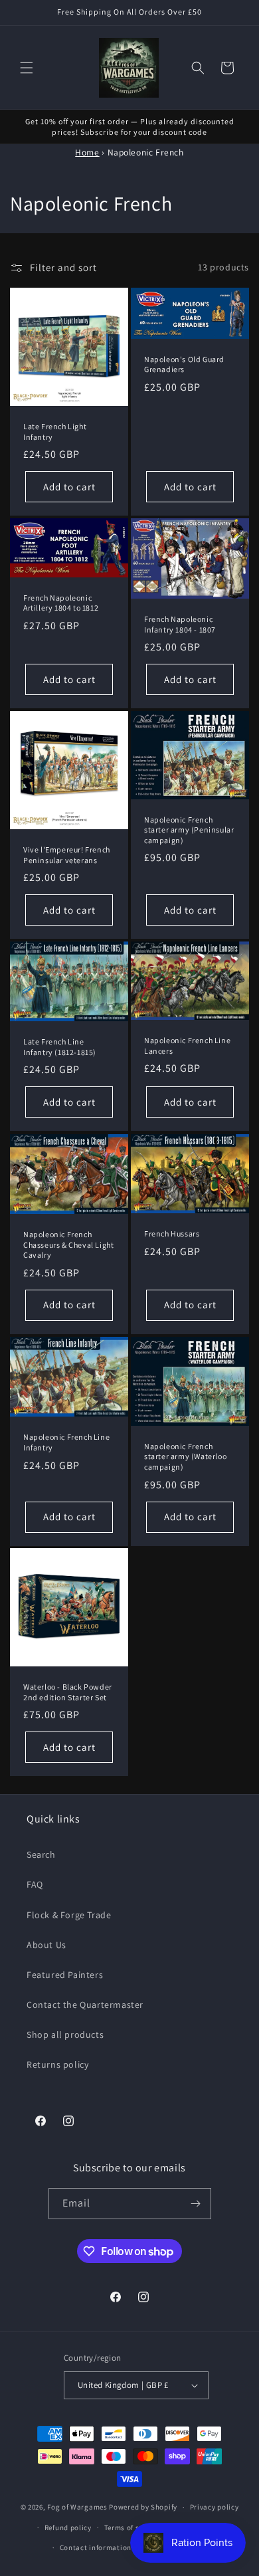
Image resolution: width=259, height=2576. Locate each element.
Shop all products (65, 2034)
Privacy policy (215, 2507)
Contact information (96, 2547)
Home (87, 152)
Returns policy (57, 2064)
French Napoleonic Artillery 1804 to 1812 (61, 603)
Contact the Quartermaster (85, 2005)
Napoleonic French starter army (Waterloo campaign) (185, 1456)
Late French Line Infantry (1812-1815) (60, 1047)
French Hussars (172, 1234)
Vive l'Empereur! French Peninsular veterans (67, 855)
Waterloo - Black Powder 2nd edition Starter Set (68, 1692)
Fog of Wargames (77, 2507)
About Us (46, 1945)
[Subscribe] (196, 2204)
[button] (27, 68)
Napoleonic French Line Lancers (187, 1045)
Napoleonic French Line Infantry (66, 1442)
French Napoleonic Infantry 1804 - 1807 (180, 624)
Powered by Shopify (143, 2507)
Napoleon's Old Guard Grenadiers (184, 364)
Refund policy (68, 2527)
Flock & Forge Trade (69, 1915)
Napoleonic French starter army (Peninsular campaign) (189, 830)
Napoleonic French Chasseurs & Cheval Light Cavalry (68, 1244)
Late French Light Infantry (55, 432)
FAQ (35, 1884)
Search (41, 1854)
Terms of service (132, 2527)
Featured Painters (65, 1975)
